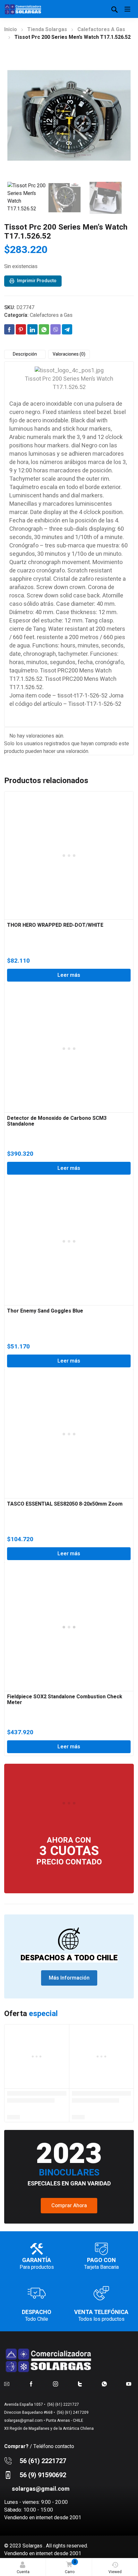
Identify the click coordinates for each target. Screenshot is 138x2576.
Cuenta (23, 2572)
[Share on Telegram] (67, 329)
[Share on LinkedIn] (32, 329)
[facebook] (31, 2384)
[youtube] (129, 2384)
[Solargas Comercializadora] (23, 9)
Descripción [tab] (25, 354)
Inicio (11, 30)
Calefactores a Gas (101, 30)
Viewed (115, 2572)
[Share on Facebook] (9, 329)
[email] (7, 2384)
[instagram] (56, 2384)
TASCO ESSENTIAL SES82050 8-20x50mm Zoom (65, 1504)
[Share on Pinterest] (21, 329)
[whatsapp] (104, 2384)
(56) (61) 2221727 (63, 2404)
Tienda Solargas (47, 30)
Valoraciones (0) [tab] (69, 354)
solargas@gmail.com (23, 2420)
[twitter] (80, 2384)
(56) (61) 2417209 (72, 2412)
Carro (70, 2567)
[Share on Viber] (56, 329)
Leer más (69, 975)
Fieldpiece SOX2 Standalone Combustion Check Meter (65, 1700)
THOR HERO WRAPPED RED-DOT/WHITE (55, 925)
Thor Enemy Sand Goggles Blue (45, 1311)
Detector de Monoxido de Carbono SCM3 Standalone (57, 1121)
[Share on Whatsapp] (44, 329)
